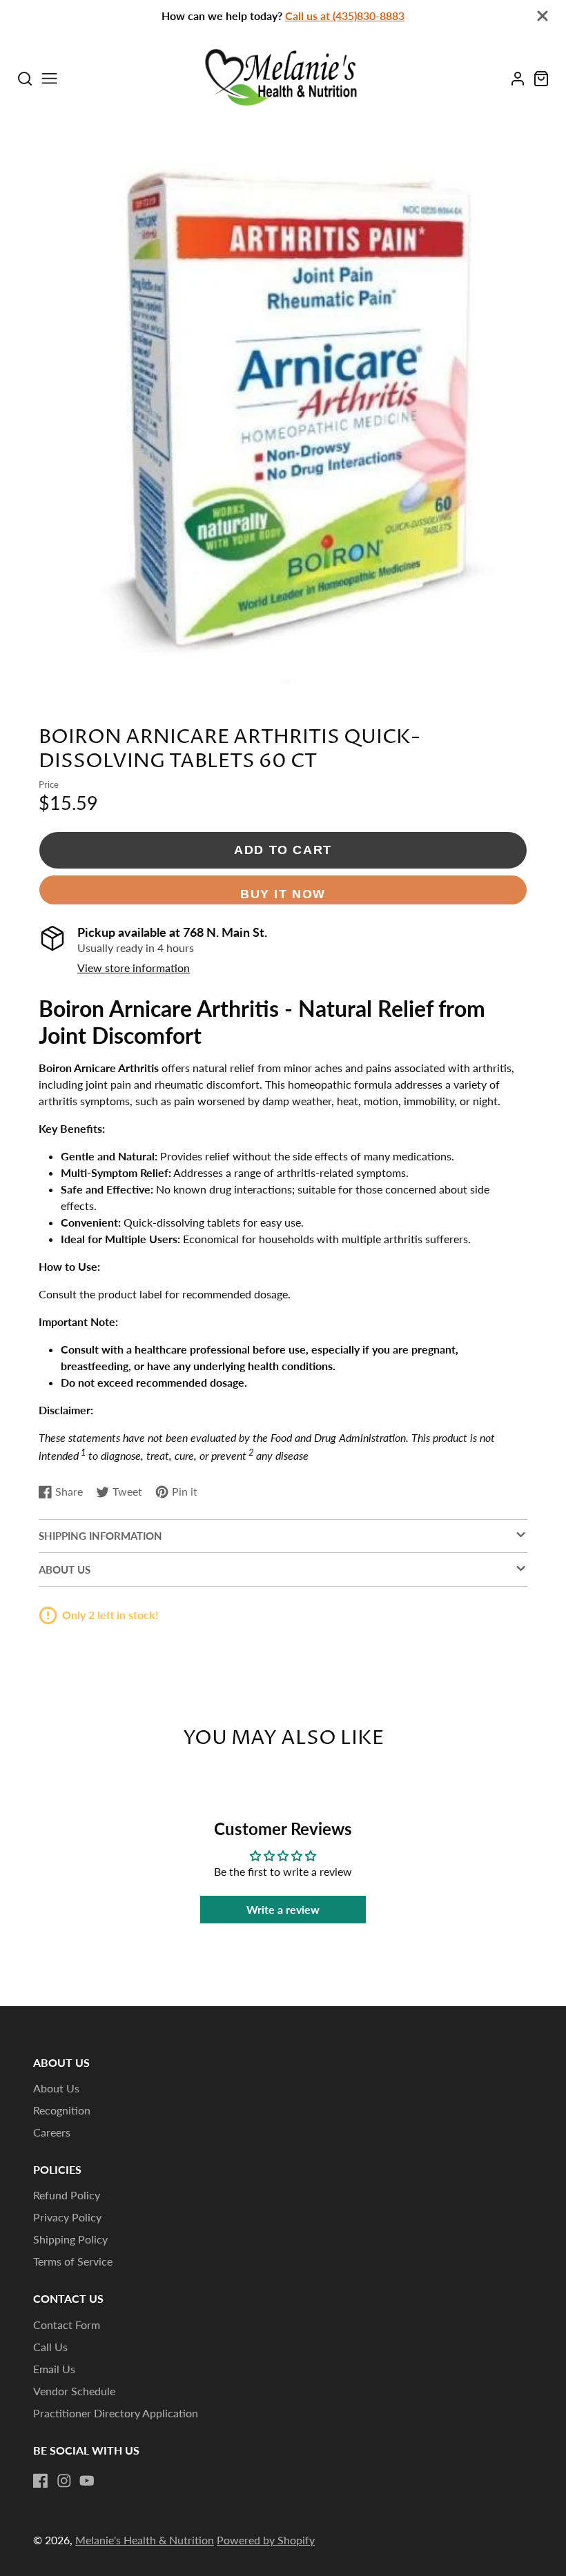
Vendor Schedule (74, 2391)
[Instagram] (64, 2481)
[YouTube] (87, 2481)
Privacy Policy (67, 2217)
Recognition (62, 2110)
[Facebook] (41, 2481)
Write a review (283, 1909)
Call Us (50, 2347)
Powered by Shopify (266, 2540)
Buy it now (283, 894)
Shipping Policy (70, 2239)
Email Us (54, 2369)
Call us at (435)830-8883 (345, 16)
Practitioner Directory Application (116, 2413)
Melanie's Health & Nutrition (145, 2540)
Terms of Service (73, 2261)
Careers (52, 2132)
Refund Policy (67, 2195)
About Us (56, 2088)
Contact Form (67, 2325)
